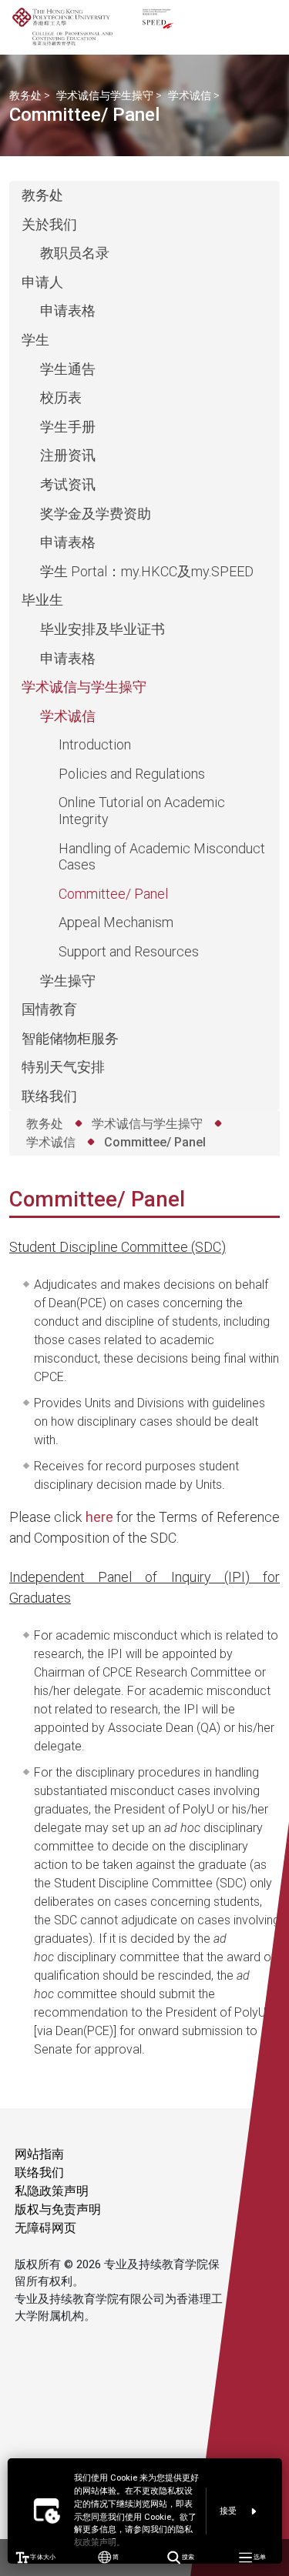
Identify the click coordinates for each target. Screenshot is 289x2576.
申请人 (42, 282)
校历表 (61, 397)
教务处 (25, 95)
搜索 (187, 2557)
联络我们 (49, 1096)
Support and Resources (129, 951)
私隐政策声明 (52, 2191)
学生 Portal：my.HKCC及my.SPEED (147, 571)
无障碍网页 (45, 2228)
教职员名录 (75, 253)
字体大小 (42, 2557)
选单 (259, 2557)
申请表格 (68, 310)
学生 (35, 340)
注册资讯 (68, 455)
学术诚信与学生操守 (105, 95)
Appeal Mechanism (116, 922)
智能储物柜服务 (70, 1038)
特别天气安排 (63, 1067)
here (99, 1517)
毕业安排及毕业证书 (102, 629)
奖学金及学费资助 (96, 514)
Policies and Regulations (132, 774)
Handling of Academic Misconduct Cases (162, 857)
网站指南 (39, 2154)
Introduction (95, 744)
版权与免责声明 (58, 2209)
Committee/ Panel (113, 894)
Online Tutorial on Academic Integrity (142, 811)
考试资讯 (68, 484)
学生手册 (68, 427)
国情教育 (49, 1009)
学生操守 (68, 981)
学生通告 (68, 369)
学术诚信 (190, 95)
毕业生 (42, 600)
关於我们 (49, 224)
